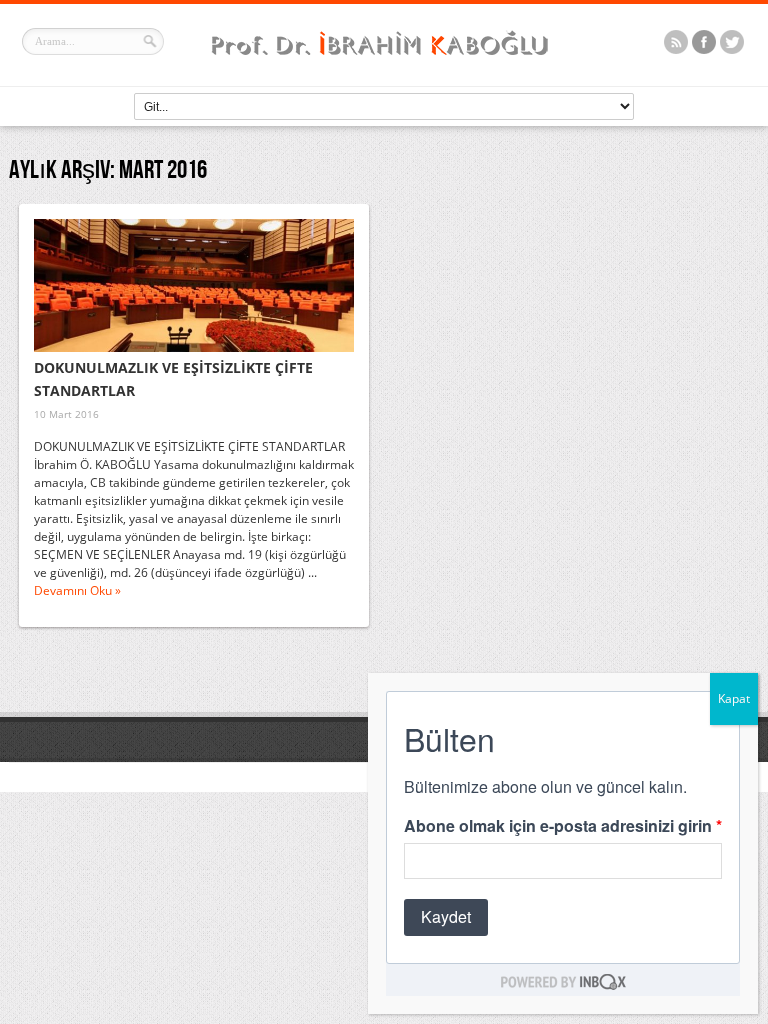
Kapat (734, 698)
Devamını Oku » (77, 590)
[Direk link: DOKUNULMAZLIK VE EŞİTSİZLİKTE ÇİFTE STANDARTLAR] (194, 285)
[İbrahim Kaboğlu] (384, 57)
